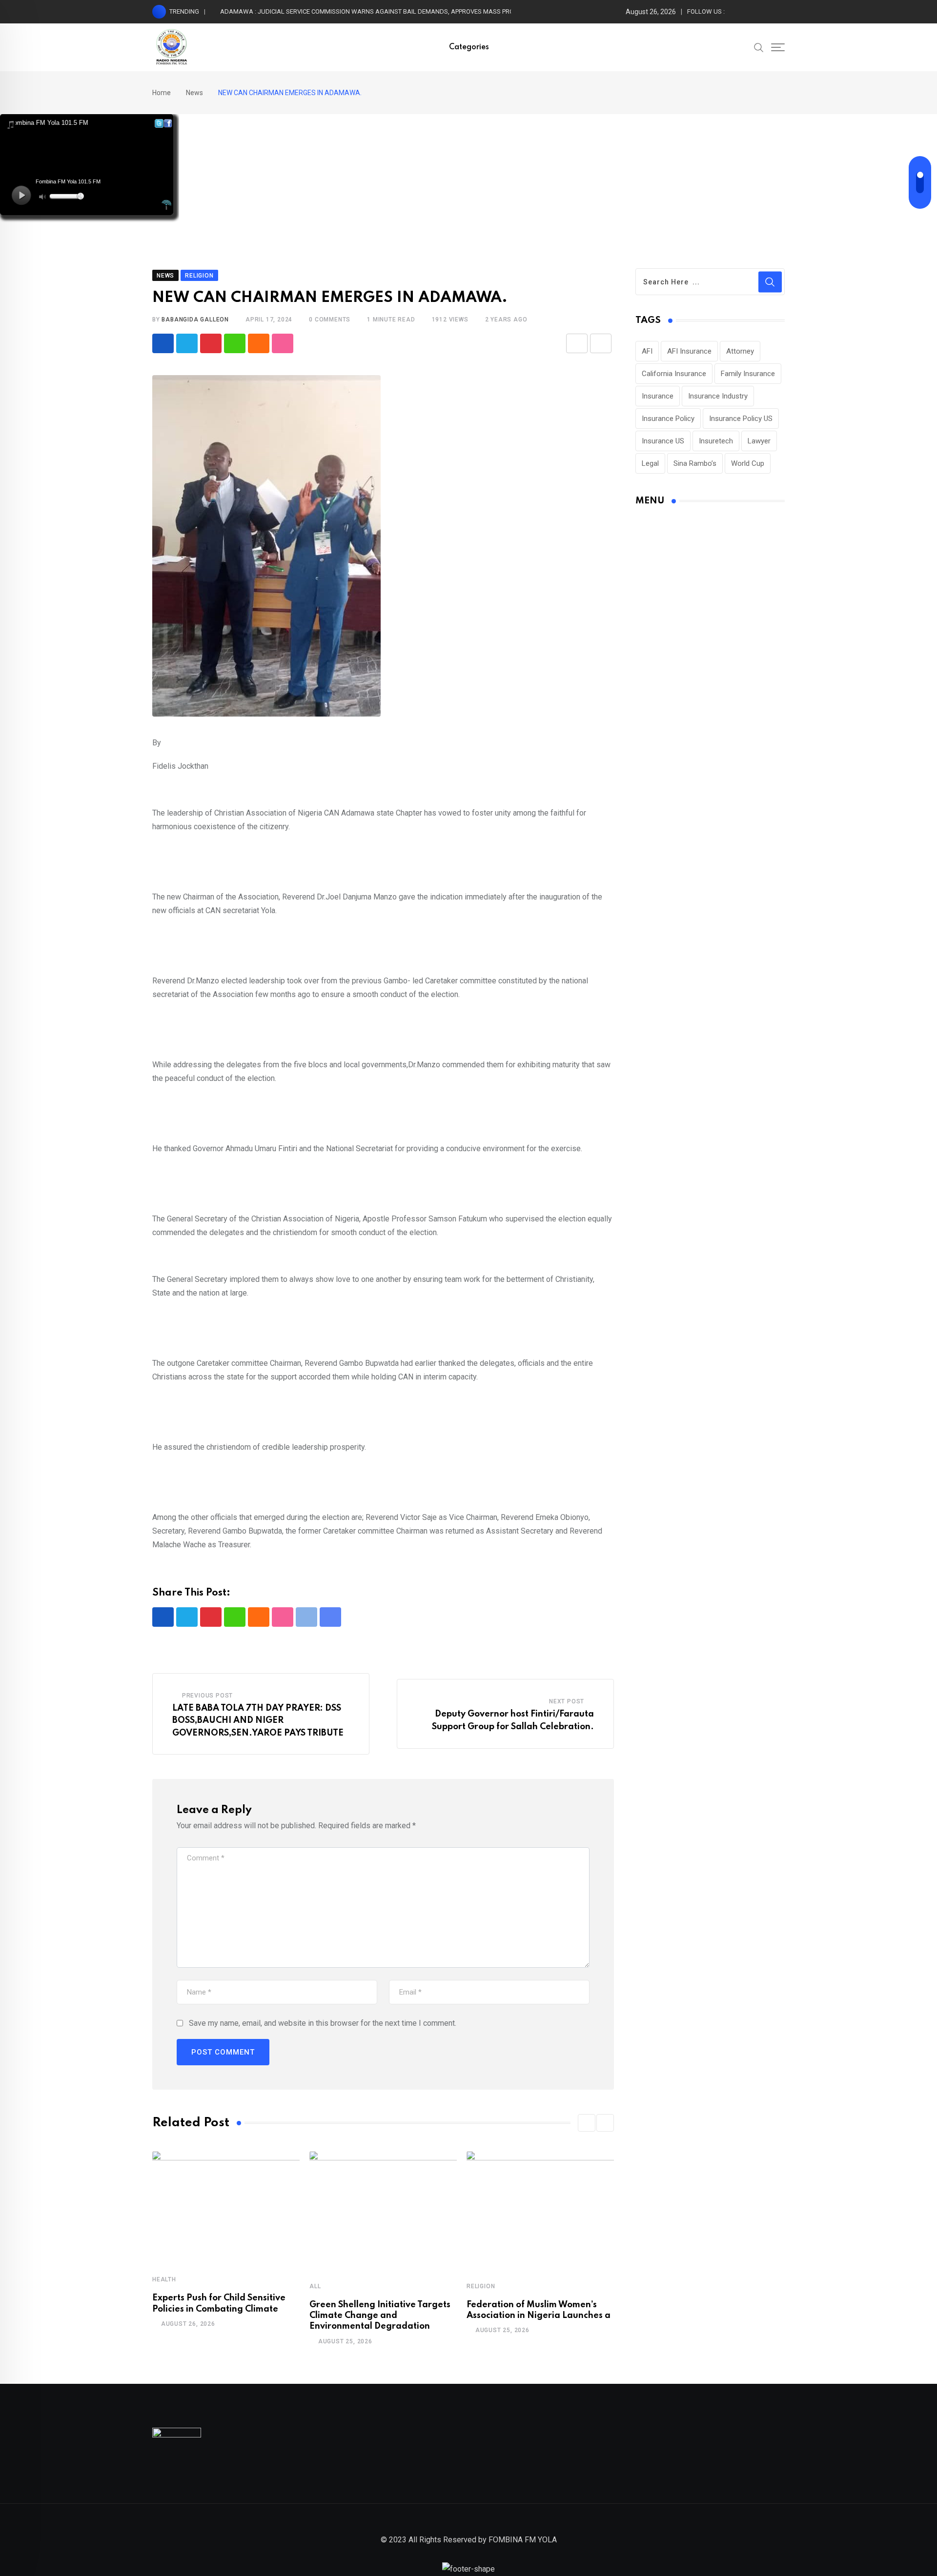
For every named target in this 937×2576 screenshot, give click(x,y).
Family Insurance (748, 374)
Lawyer (759, 441)
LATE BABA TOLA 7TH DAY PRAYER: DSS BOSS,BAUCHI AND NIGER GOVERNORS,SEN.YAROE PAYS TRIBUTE (258, 1721)
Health (164, 2279)
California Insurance (674, 374)
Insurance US (663, 441)
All (315, 2286)
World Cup (748, 463)
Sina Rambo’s (695, 463)
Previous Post (207, 1696)
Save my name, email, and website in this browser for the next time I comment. (323, 2023)
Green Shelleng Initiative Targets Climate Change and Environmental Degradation (380, 2316)
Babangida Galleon (195, 320)
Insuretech (716, 441)
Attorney (740, 351)
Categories (469, 47)
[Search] (759, 47)
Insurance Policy (668, 419)
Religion (481, 2286)
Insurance (658, 396)
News (194, 93)
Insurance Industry (718, 396)
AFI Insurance (689, 351)
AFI (647, 351)
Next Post (567, 1701)
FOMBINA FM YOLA (523, 2540)
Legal (650, 463)
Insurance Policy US (741, 419)
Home (162, 93)
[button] (587, 2123)
